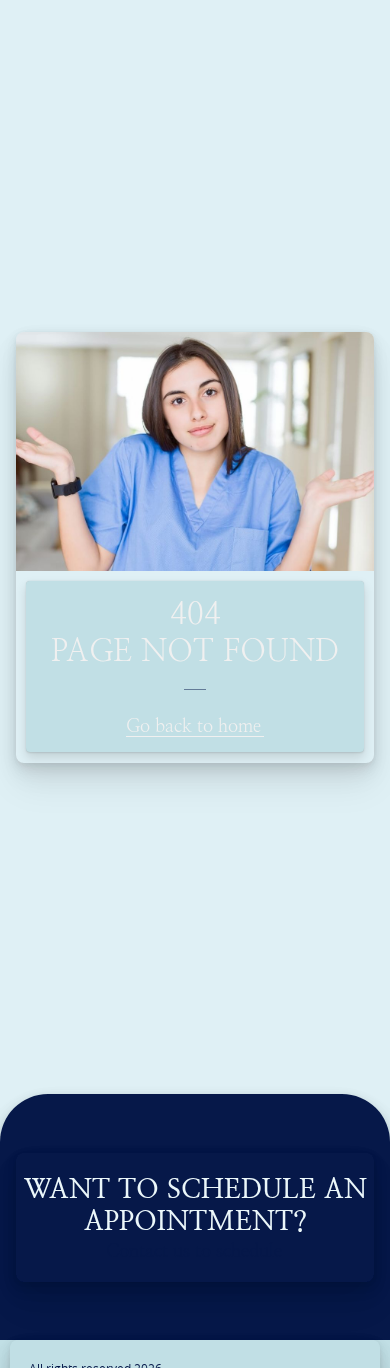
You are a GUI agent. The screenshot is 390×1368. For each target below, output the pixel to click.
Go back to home (193, 725)
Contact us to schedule (194, 1250)
